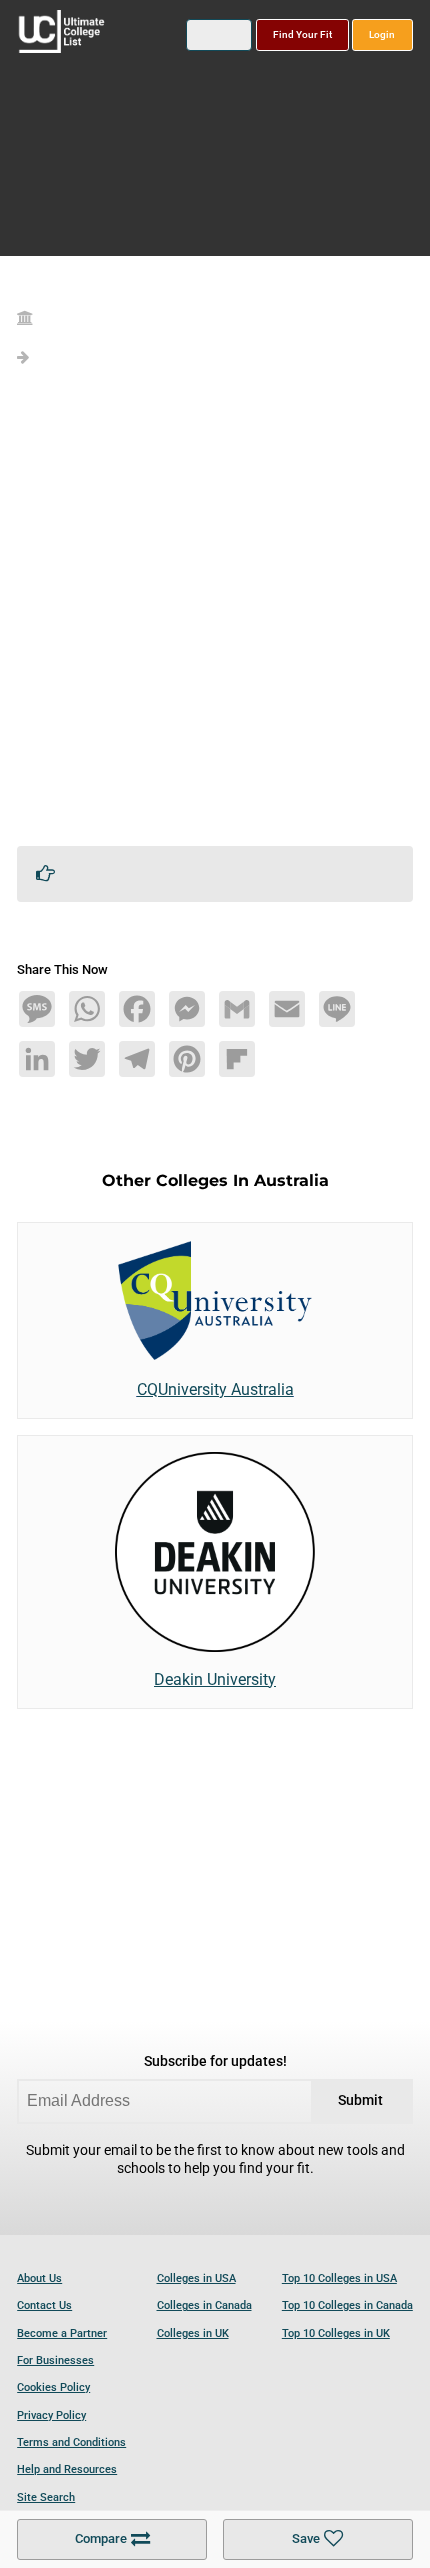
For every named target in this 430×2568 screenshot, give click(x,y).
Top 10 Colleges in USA (339, 2278)
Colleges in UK (193, 2333)
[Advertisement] (215, 615)
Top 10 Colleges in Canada (347, 2305)
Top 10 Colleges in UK (336, 2333)
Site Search (46, 2497)
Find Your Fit (302, 34)
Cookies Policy (53, 2387)
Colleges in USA (196, 2278)
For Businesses (55, 2360)
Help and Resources (67, 2469)
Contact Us (44, 2305)
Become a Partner (62, 2333)
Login (382, 34)
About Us (39, 2278)
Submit (360, 2100)
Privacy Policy (51, 2415)
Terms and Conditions (71, 2442)
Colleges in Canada (204, 2305)
